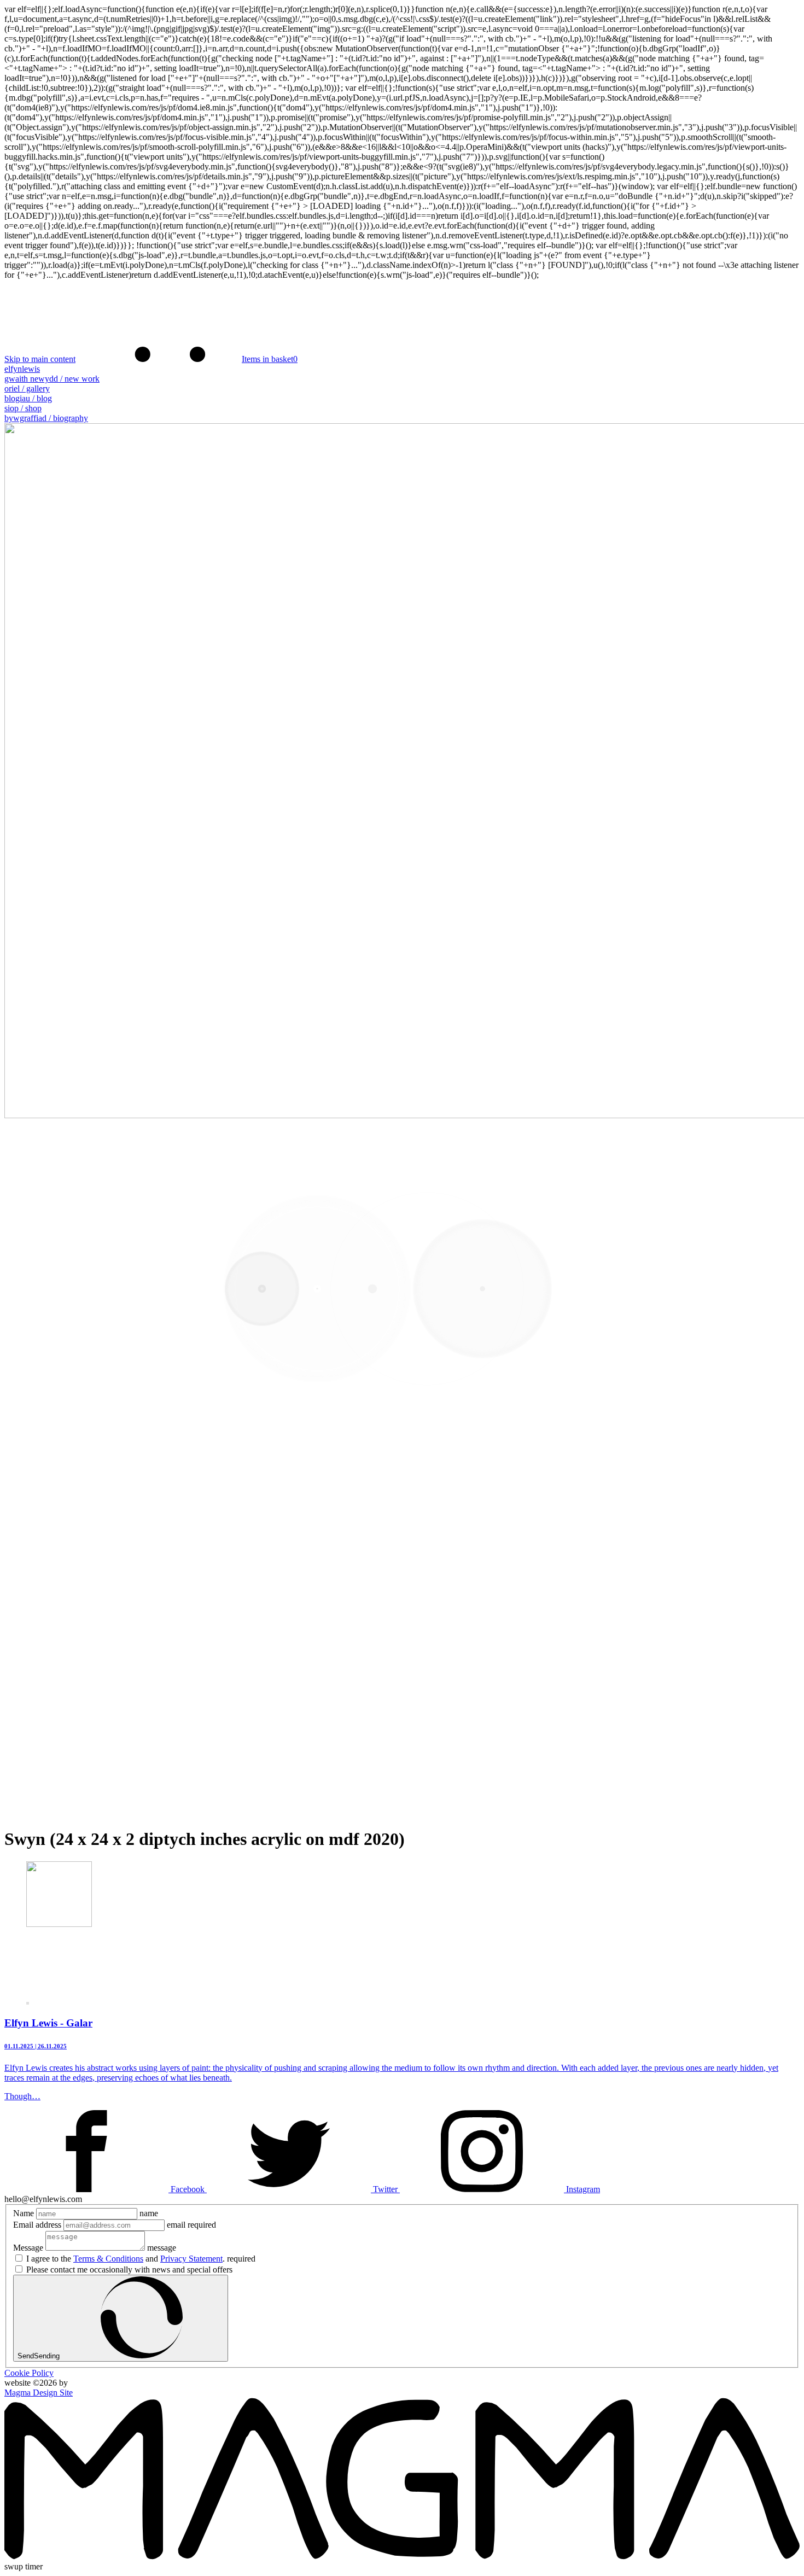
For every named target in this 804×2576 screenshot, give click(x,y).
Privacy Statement (191, 2259)
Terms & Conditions (108, 2259)
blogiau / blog (28, 398)
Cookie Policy (29, 2373)
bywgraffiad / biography (46, 418)
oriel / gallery (27, 389)
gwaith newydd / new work (52, 379)
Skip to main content (40, 359)
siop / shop (23, 408)
